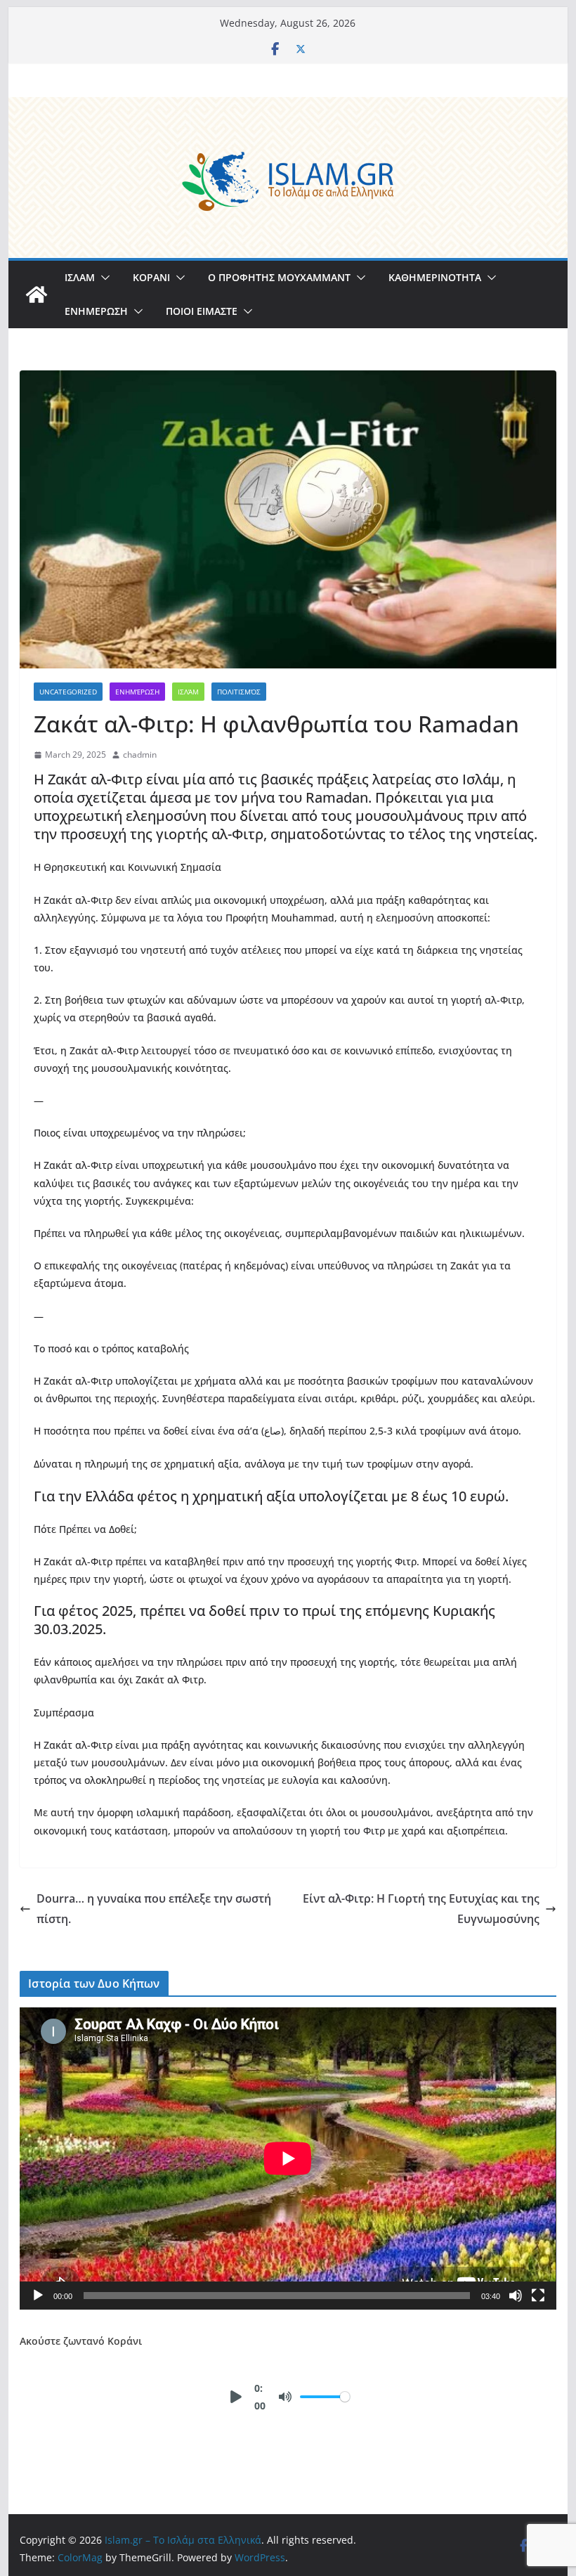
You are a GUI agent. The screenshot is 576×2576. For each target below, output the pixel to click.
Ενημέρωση (137, 692)
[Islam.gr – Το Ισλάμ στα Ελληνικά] (288, 107)
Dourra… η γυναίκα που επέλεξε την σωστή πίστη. (154, 1909)
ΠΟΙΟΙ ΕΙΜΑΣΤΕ (202, 311)
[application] (288, 2158)
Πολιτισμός (239, 692)
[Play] (38, 2296)
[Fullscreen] (538, 2296)
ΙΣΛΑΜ (80, 277)
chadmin (140, 755)
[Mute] (516, 2296)
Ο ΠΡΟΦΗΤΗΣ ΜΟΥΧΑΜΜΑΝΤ (279, 277)
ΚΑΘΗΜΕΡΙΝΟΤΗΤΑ (435, 277)
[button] (103, 278)
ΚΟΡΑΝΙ (151, 277)
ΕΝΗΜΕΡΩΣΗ (96, 311)
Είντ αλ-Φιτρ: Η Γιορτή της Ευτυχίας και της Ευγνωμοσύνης (421, 1909)
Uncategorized (68, 692)
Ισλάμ (188, 692)
